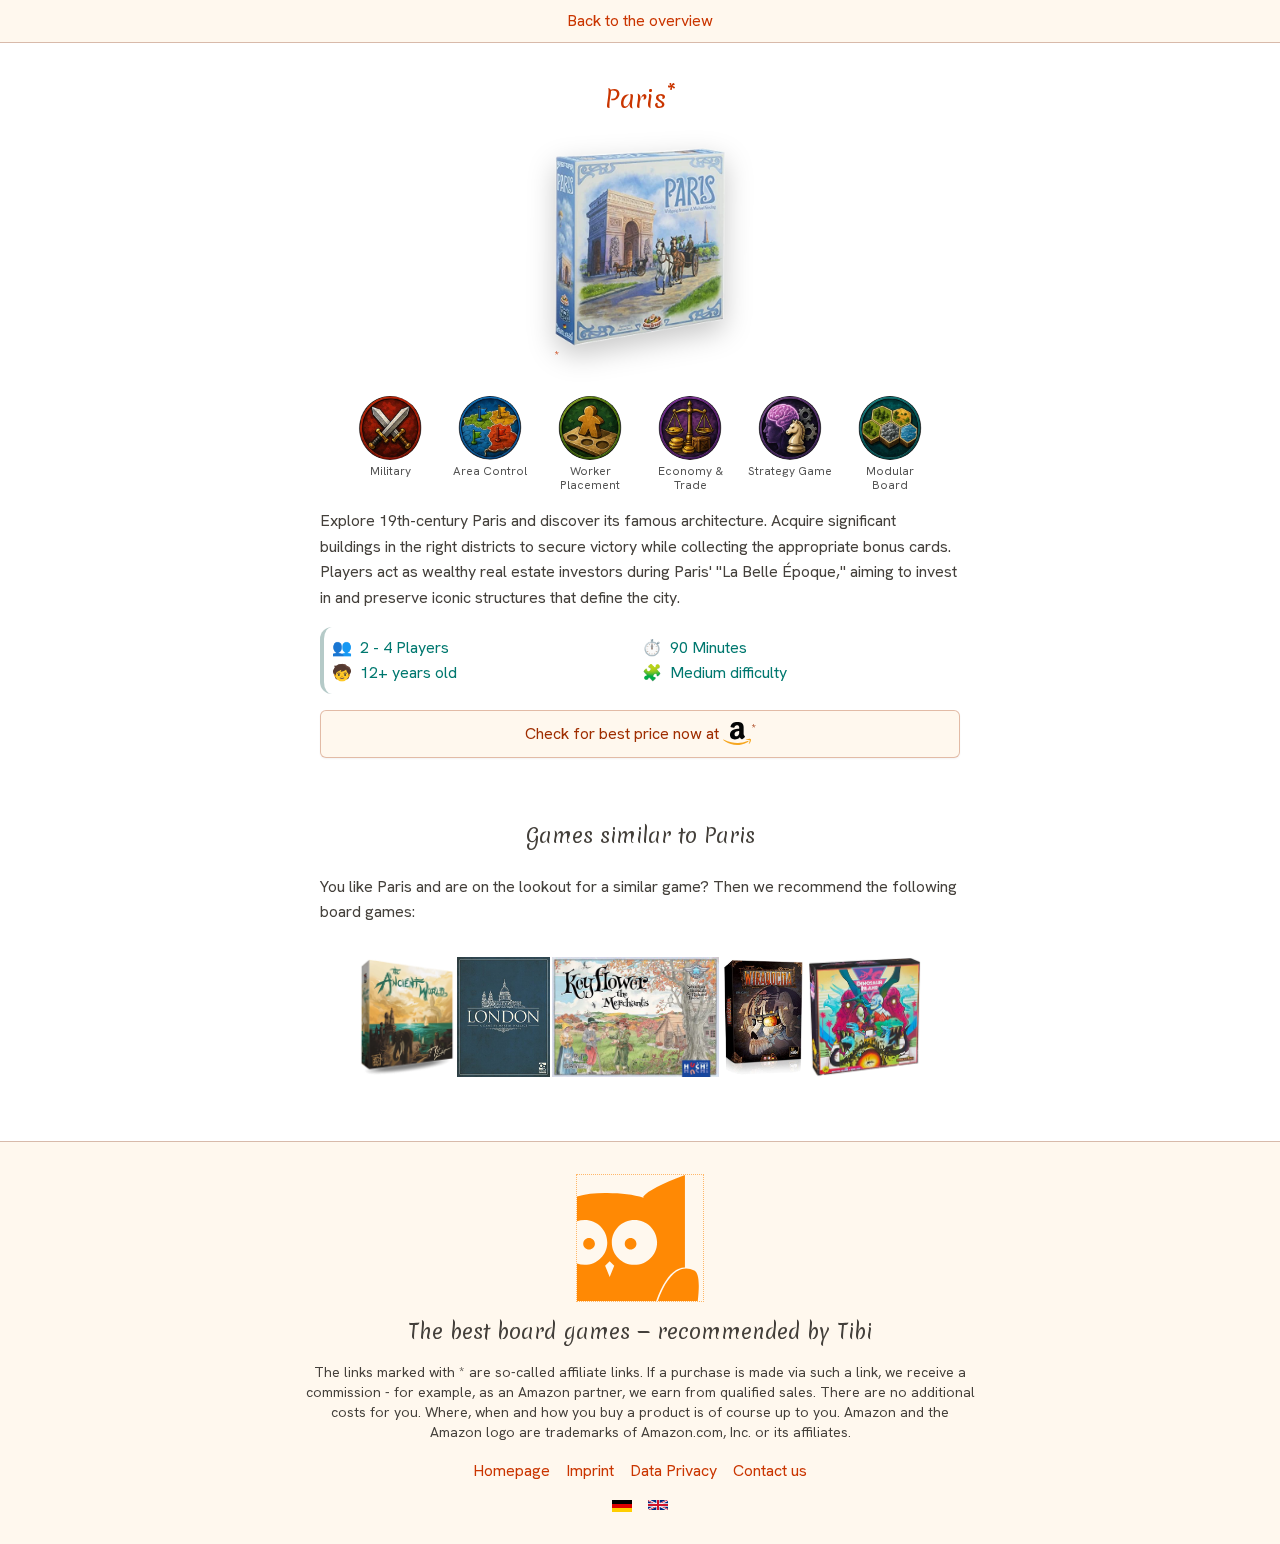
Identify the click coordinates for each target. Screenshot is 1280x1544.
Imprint (590, 1470)
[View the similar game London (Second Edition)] (503, 1017)
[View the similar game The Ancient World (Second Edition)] (407, 1017)
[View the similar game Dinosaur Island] (865, 1017)
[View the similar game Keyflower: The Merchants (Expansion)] (635, 1017)
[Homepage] (640, 1238)
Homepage (511, 1470)
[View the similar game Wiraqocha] (763, 1017)
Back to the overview (640, 20)
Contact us (770, 1470)
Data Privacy (673, 1470)
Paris (640, 99)
